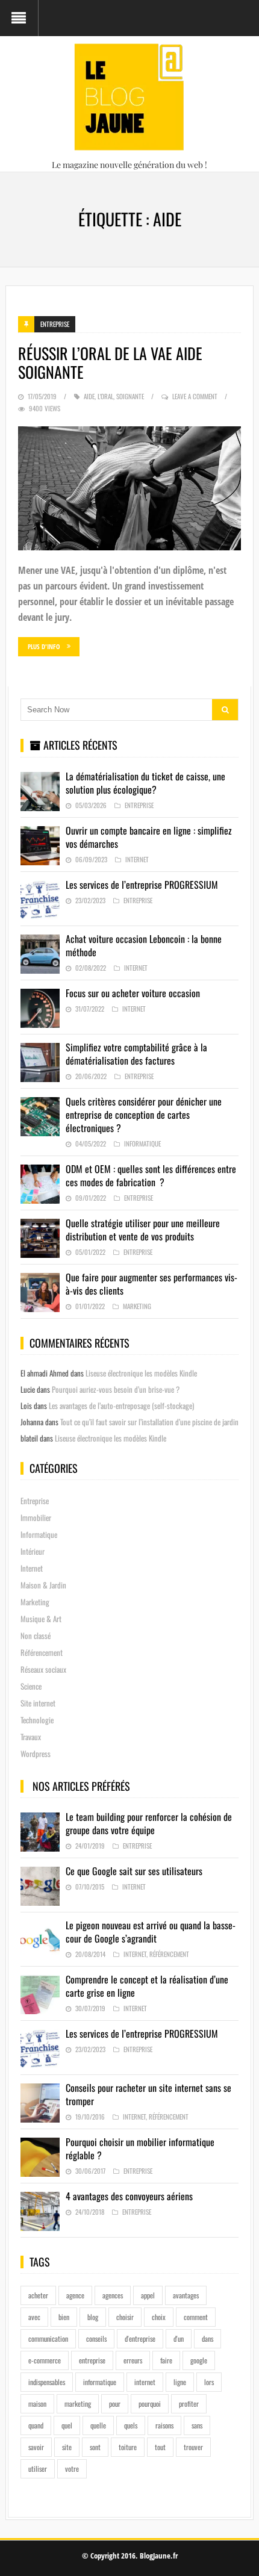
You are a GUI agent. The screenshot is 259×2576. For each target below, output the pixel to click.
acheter (38, 2295)
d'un (179, 2338)
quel (67, 2425)
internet (145, 2382)
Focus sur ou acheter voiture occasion (133, 993)
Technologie (37, 1720)
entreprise (92, 2360)
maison (37, 2403)
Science (31, 1686)
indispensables (47, 2382)
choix (159, 2317)
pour (115, 2403)
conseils (96, 2338)
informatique (100, 2382)
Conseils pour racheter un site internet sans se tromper (148, 2094)
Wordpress (36, 1753)
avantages (186, 2295)
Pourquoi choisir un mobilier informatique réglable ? (140, 2148)
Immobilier (36, 1517)
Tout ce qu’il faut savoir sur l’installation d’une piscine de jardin (149, 1422)
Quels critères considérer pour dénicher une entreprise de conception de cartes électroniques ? (144, 1115)
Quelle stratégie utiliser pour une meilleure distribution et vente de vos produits (143, 1230)
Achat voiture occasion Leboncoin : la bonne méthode (144, 945)
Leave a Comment (195, 396)
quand (36, 2425)
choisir (125, 2317)
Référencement (42, 1652)
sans (197, 2425)
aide (89, 396)
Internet (137, 859)
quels (131, 2425)
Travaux (31, 1737)
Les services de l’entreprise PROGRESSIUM (142, 885)
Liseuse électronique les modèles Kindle (141, 1373)
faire (166, 2360)
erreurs (133, 2360)
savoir (36, 2447)
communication (48, 2338)
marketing (78, 2403)
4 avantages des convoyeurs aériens (129, 2196)
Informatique (142, 1143)
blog (93, 2317)
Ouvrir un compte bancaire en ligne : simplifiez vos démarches (149, 837)
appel (148, 2295)
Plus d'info (44, 646)
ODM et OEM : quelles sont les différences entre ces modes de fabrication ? (151, 1175)
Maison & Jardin (43, 1585)
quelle (98, 2425)
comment (196, 2317)
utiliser (38, 2469)
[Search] (225, 710)
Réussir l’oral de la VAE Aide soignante (110, 362)
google (199, 2360)
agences (113, 2295)
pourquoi (150, 2403)
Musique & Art (41, 1619)
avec (34, 2317)
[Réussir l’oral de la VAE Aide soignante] (130, 488)
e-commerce (45, 2360)
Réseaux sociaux (43, 1669)
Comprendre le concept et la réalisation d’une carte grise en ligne (147, 1986)
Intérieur (33, 1551)
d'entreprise (140, 2338)
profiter (189, 2403)
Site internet (38, 1703)
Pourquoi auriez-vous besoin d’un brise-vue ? (116, 1389)
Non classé (36, 1635)
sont (95, 2447)
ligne (180, 2382)
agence (75, 2295)
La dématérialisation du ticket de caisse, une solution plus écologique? (145, 783)
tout (160, 2447)
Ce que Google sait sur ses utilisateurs (134, 1871)
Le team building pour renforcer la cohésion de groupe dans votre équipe (149, 1823)
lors (209, 2382)
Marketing (137, 1306)
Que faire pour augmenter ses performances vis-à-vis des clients (151, 1284)
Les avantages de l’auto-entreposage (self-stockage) (121, 1405)
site (67, 2447)
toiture (128, 2447)
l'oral (105, 396)
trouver (193, 2447)
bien (64, 2317)
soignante (130, 396)
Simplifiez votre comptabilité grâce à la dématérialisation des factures (136, 1054)
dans (208, 2338)
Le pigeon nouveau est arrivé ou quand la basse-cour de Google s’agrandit (151, 1932)
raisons (164, 2425)
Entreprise (55, 324)
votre (72, 2469)
